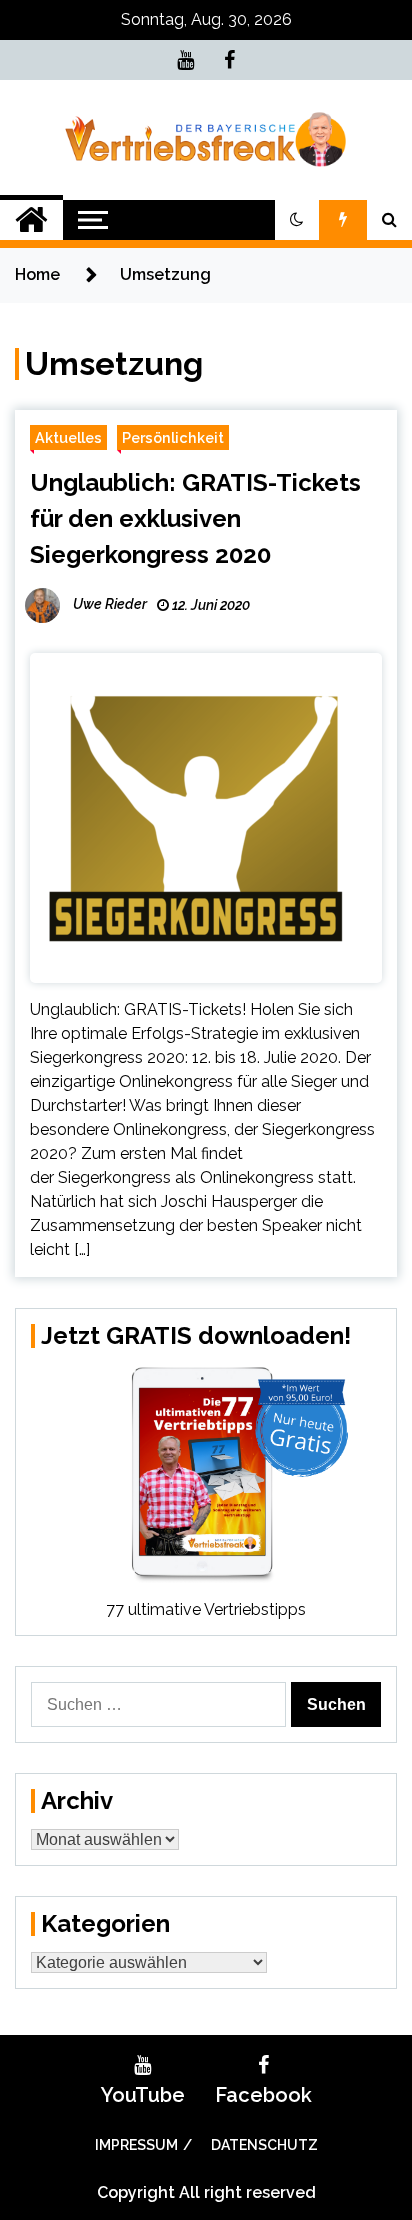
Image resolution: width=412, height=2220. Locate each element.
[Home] (31, 220)
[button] (297, 220)
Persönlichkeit (173, 437)
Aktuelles (68, 437)
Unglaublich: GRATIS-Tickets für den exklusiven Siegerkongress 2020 (195, 518)
